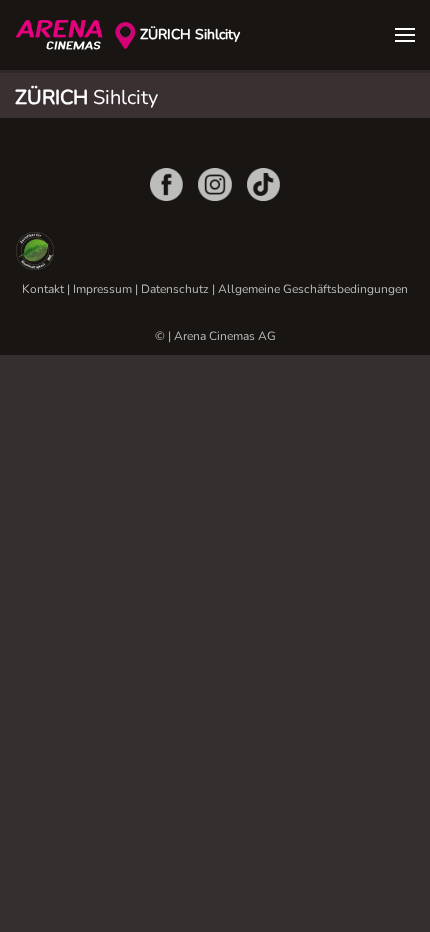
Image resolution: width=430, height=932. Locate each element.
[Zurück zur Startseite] (65, 35)
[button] (405, 35)
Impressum (102, 289)
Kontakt (43, 289)
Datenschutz (175, 289)
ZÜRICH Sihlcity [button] (190, 34)
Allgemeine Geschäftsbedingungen (313, 289)
